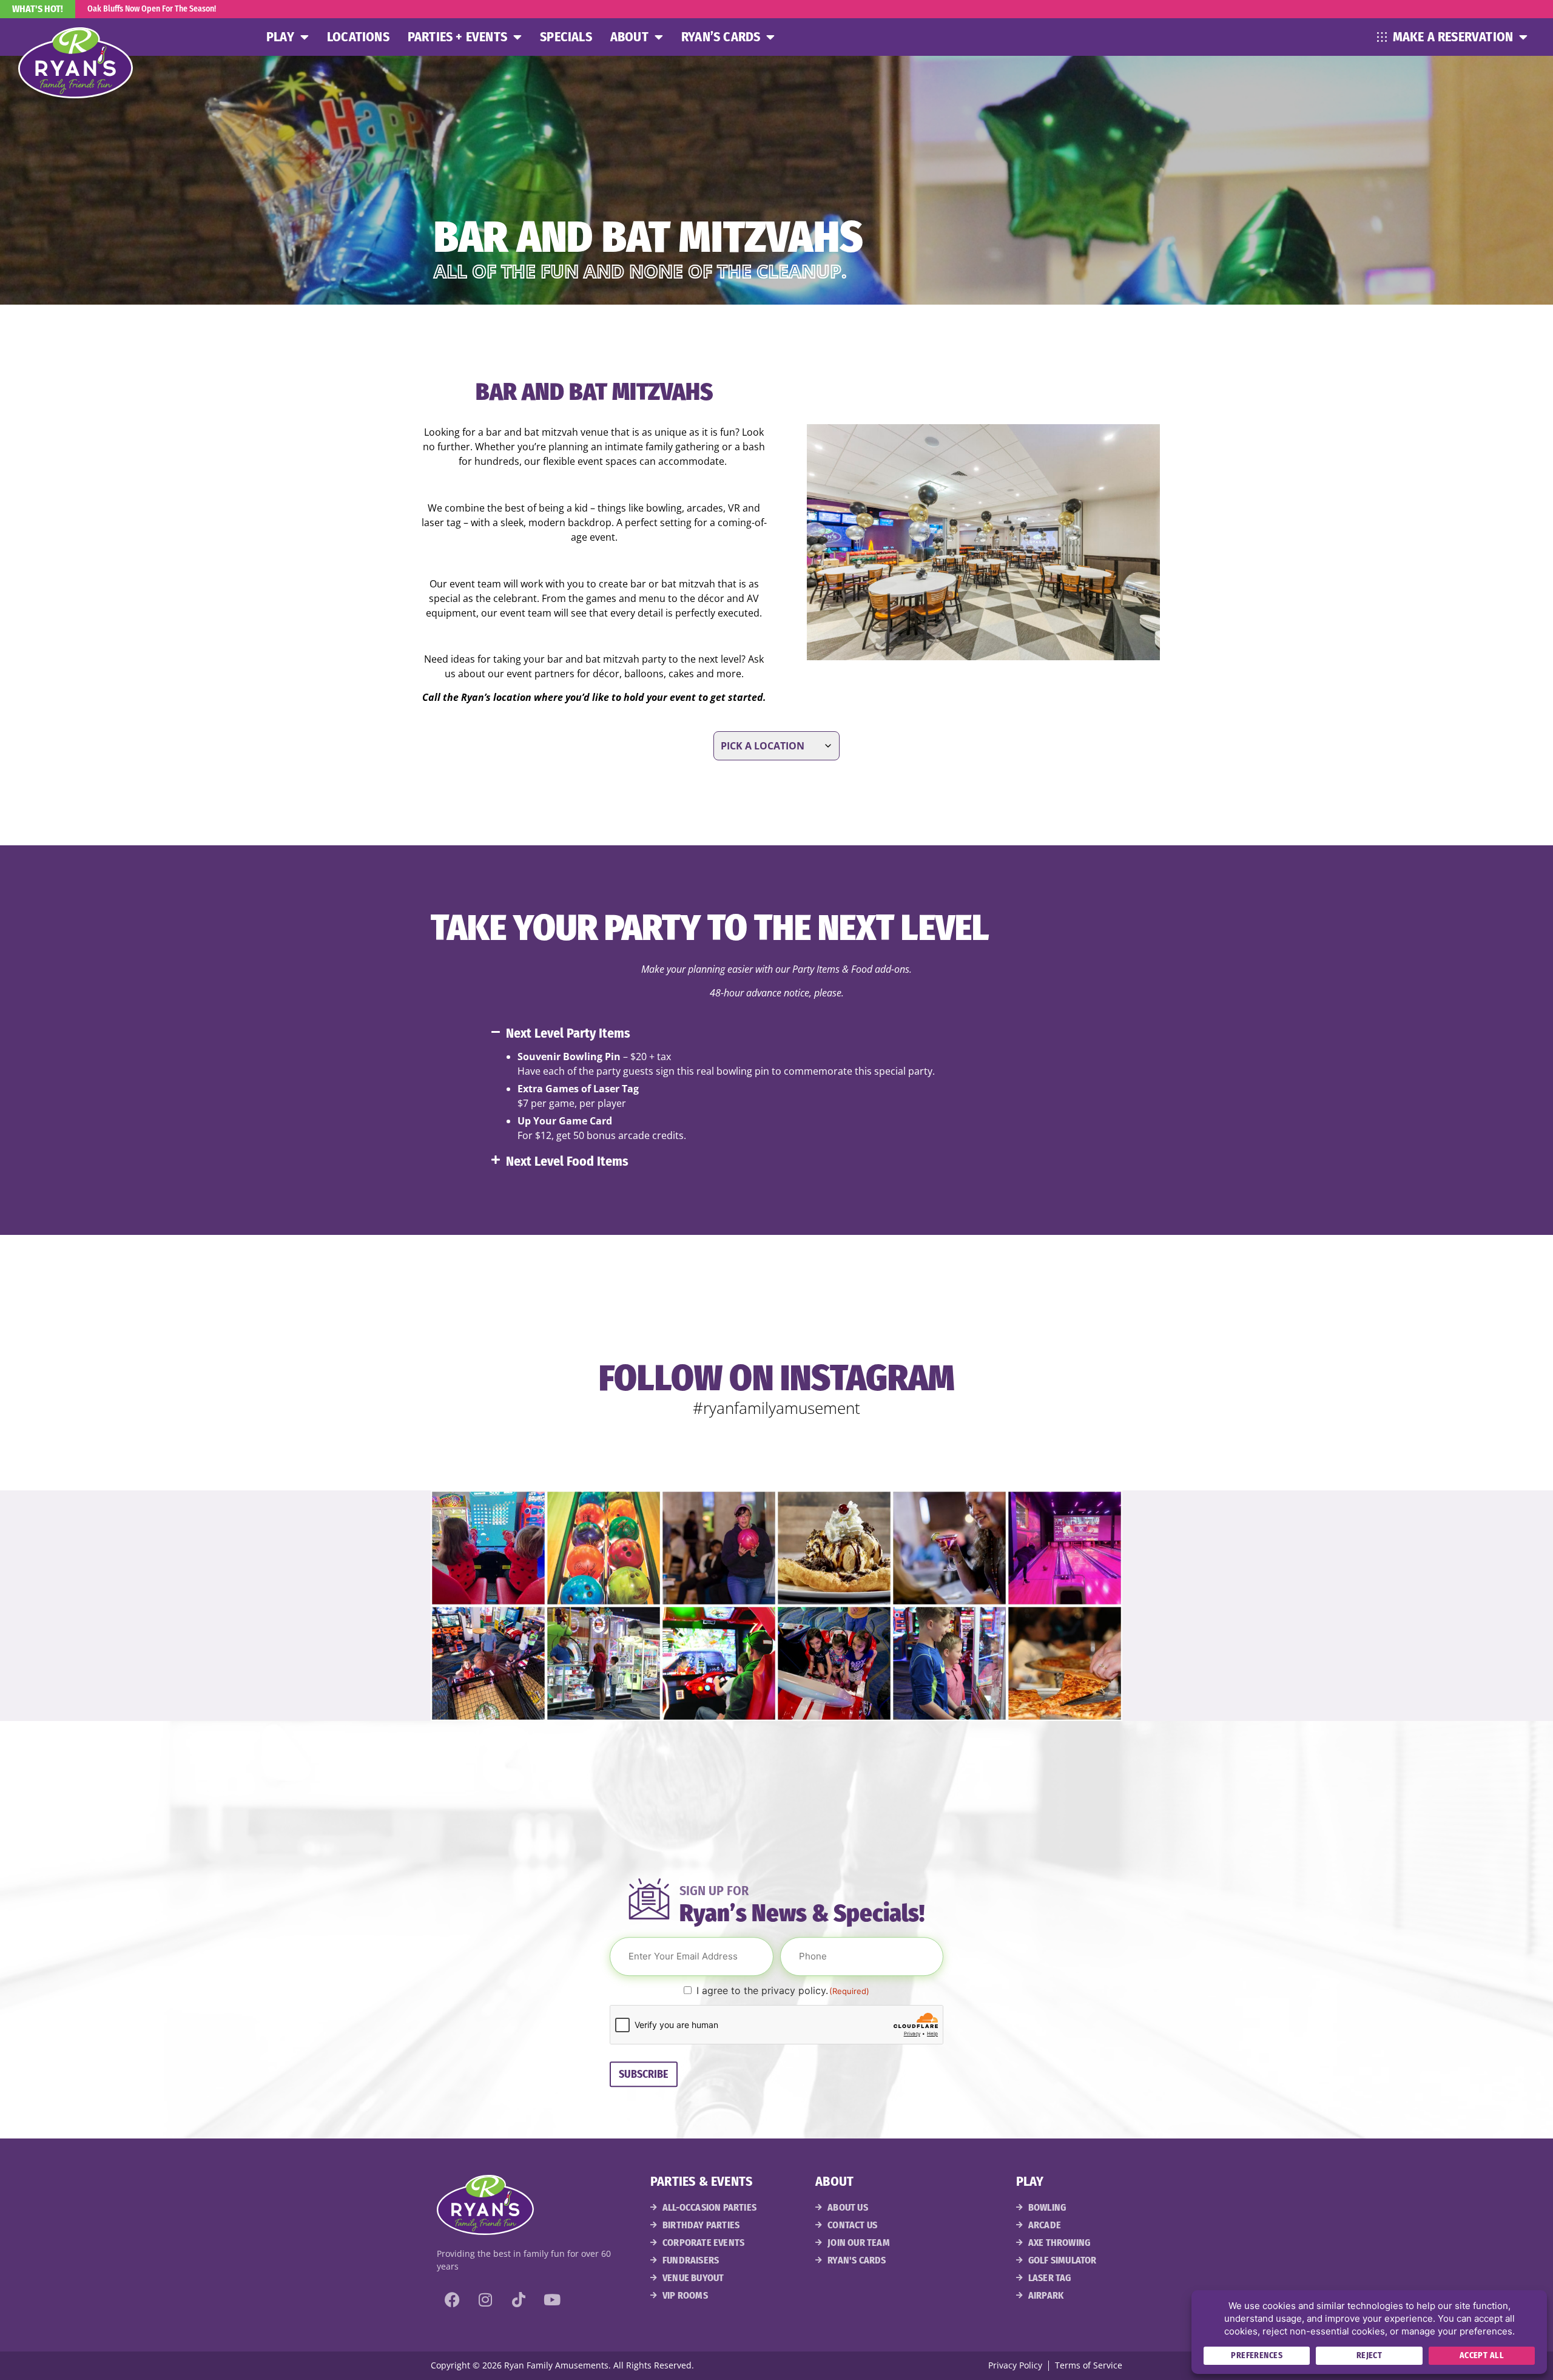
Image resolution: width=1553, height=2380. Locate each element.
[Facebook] (452, 2300)
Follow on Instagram (777, 1378)
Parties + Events (457, 37)
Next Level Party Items (568, 1033)
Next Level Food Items (567, 1161)
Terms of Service (1089, 2365)
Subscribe (644, 2074)
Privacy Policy (1015, 2365)
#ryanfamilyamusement (776, 1408)
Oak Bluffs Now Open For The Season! (152, 9)
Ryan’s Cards (721, 37)
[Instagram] (485, 2300)
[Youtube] (552, 2300)
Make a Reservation (1453, 37)
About (629, 37)
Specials (566, 37)
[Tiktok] (519, 2300)
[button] (786, 1033)
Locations (358, 37)
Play (280, 37)
